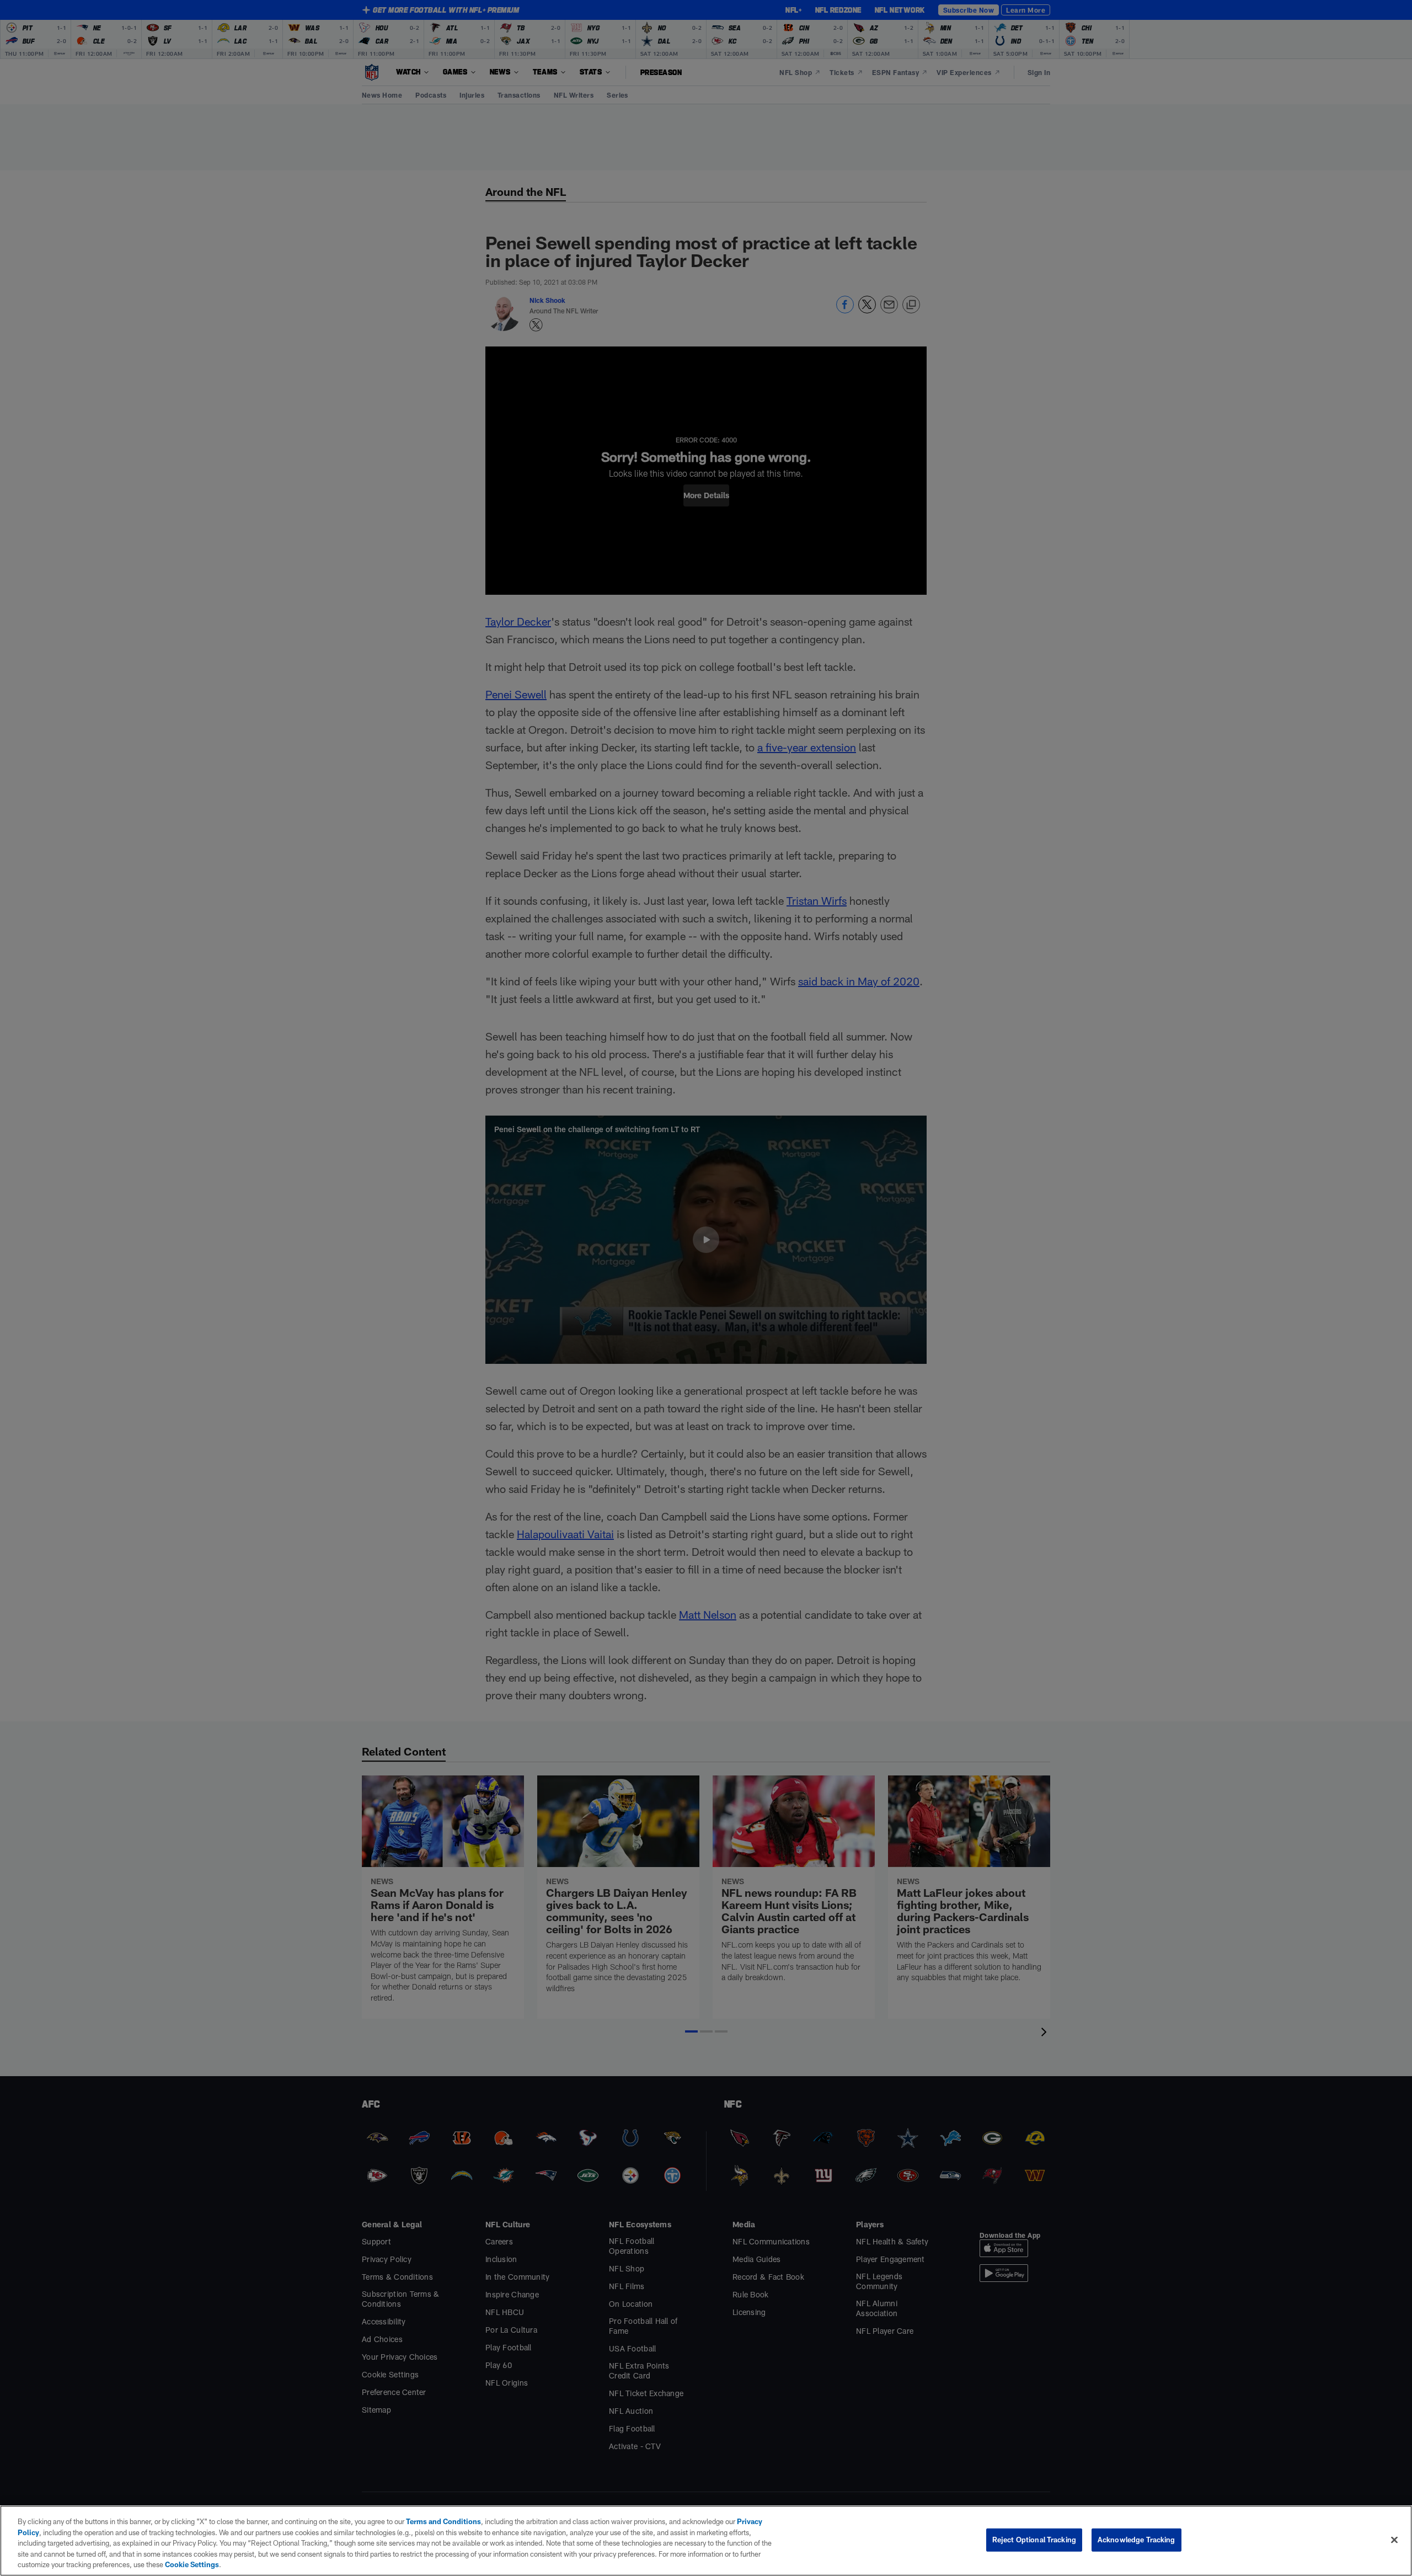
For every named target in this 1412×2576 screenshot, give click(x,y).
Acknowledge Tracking (1136, 2540)
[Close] (1394, 2540)
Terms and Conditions (443, 2521)
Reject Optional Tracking (1034, 2540)
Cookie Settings (192, 2564)
